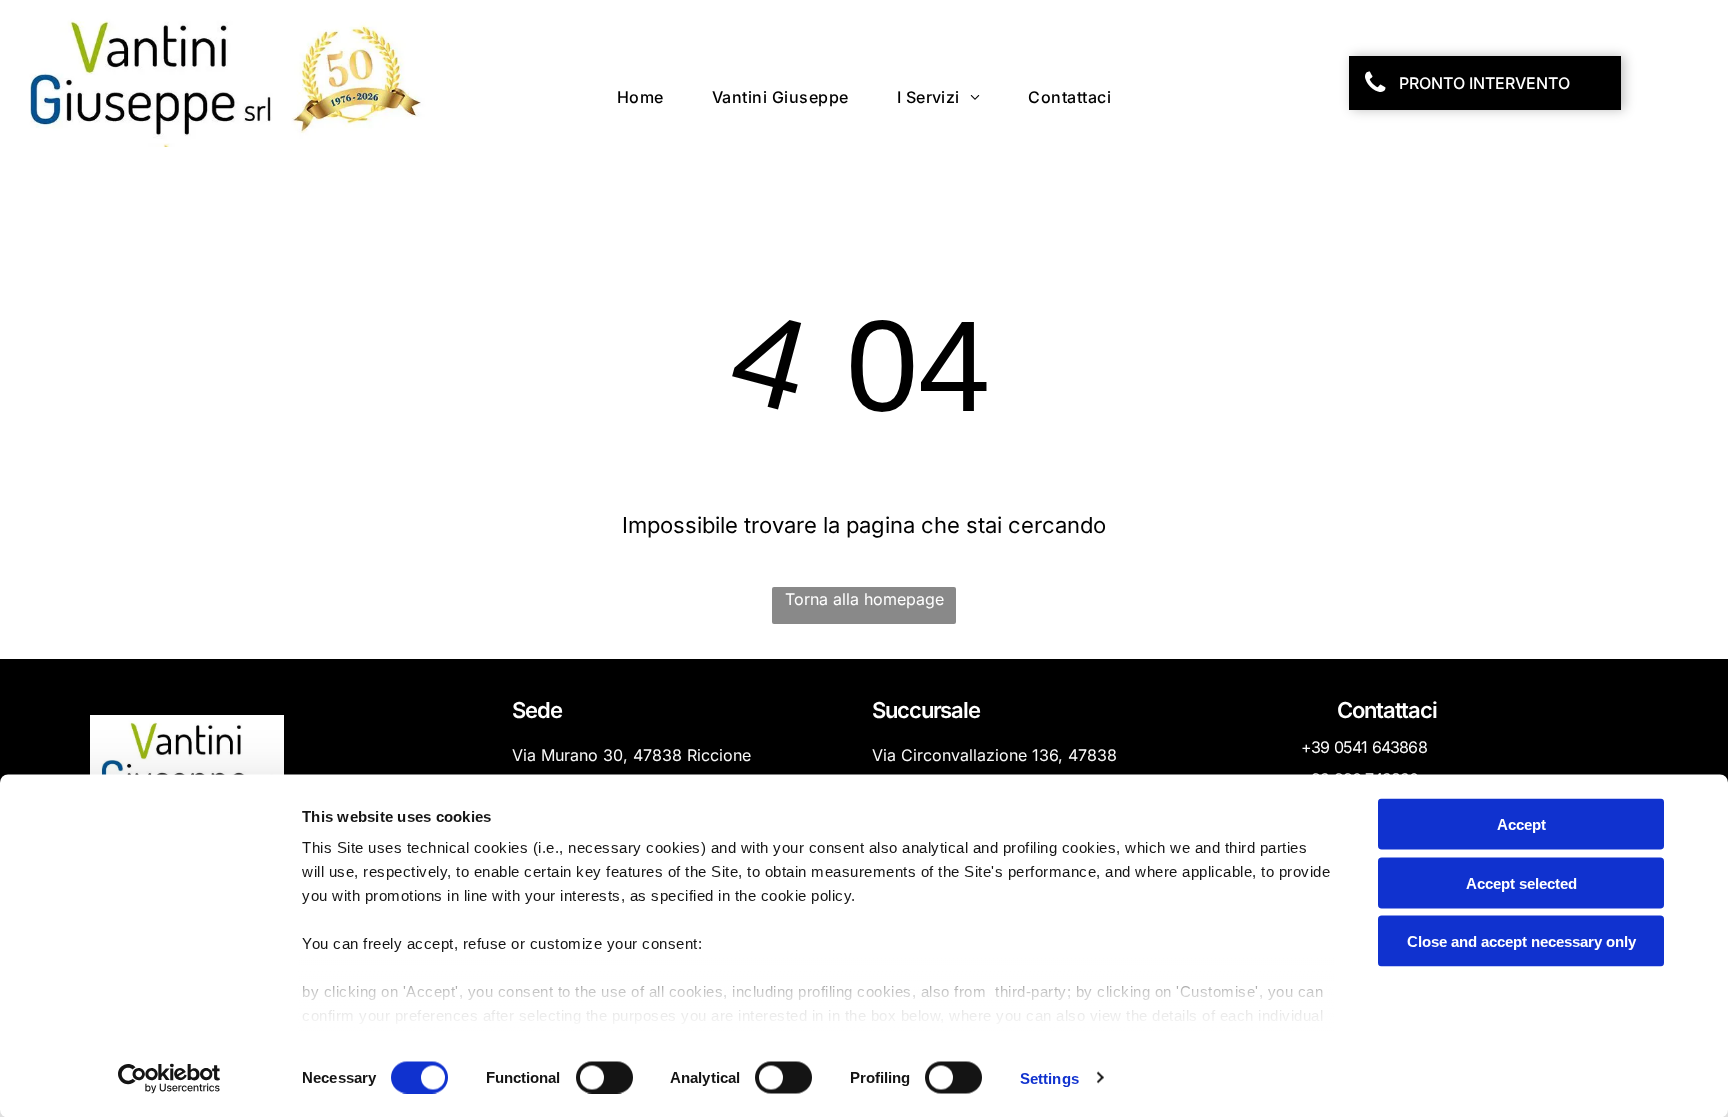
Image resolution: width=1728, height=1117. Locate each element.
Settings (1049, 1077)
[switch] (604, 1077)
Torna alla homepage (864, 599)
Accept (1521, 824)
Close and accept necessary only (1521, 941)
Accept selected (1521, 882)
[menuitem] (640, 97)
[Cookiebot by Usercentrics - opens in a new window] (169, 1078)
